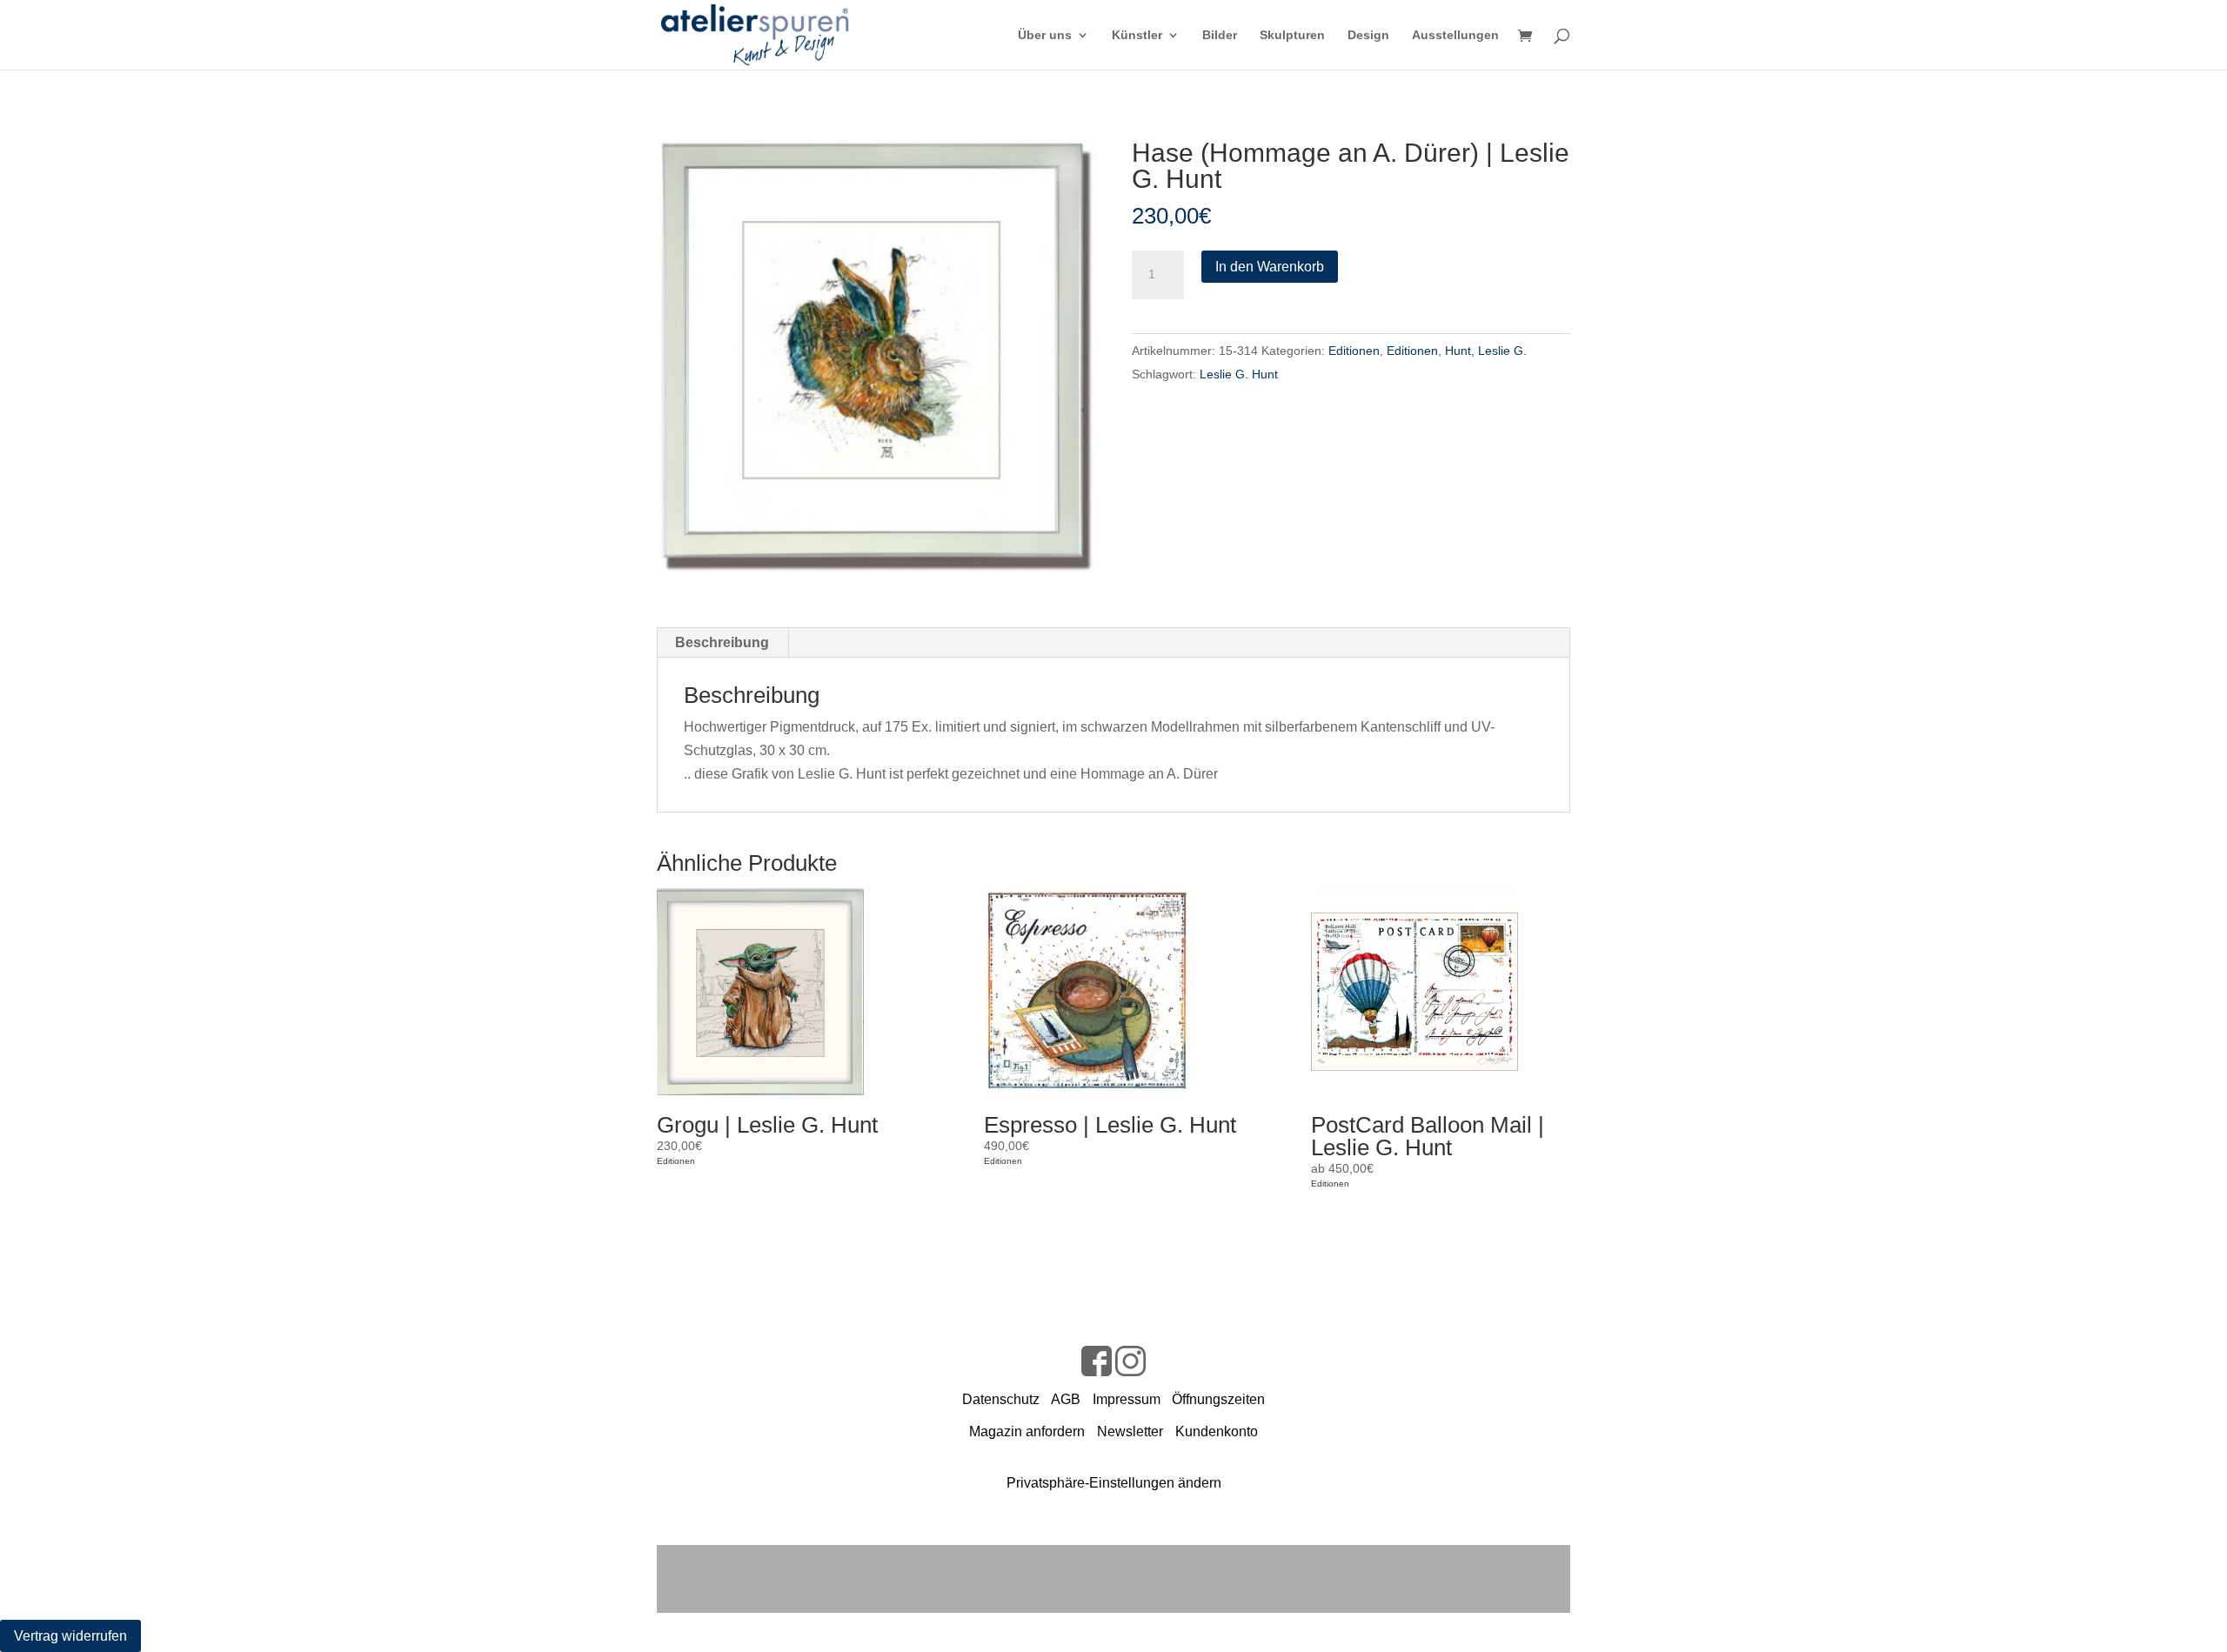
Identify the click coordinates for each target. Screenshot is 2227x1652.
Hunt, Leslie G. (1486, 351)
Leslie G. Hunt (1239, 374)
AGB (1066, 1399)
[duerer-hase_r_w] (876, 357)
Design (1368, 35)
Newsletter (1130, 1431)
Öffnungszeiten (1218, 1399)
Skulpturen (1292, 35)
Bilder (1220, 35)
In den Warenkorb (1270, 267)
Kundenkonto (1217, 1431)
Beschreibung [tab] (722, 642)
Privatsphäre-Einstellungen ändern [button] (1114, 1483)
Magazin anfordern (1027, 1431)
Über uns (1045, 35)
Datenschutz (1001, 1399)
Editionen (1354, 351)
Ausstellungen (1455, 35)
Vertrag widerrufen (70, 1636)
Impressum (1127, 1399)
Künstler (1137, 35)
